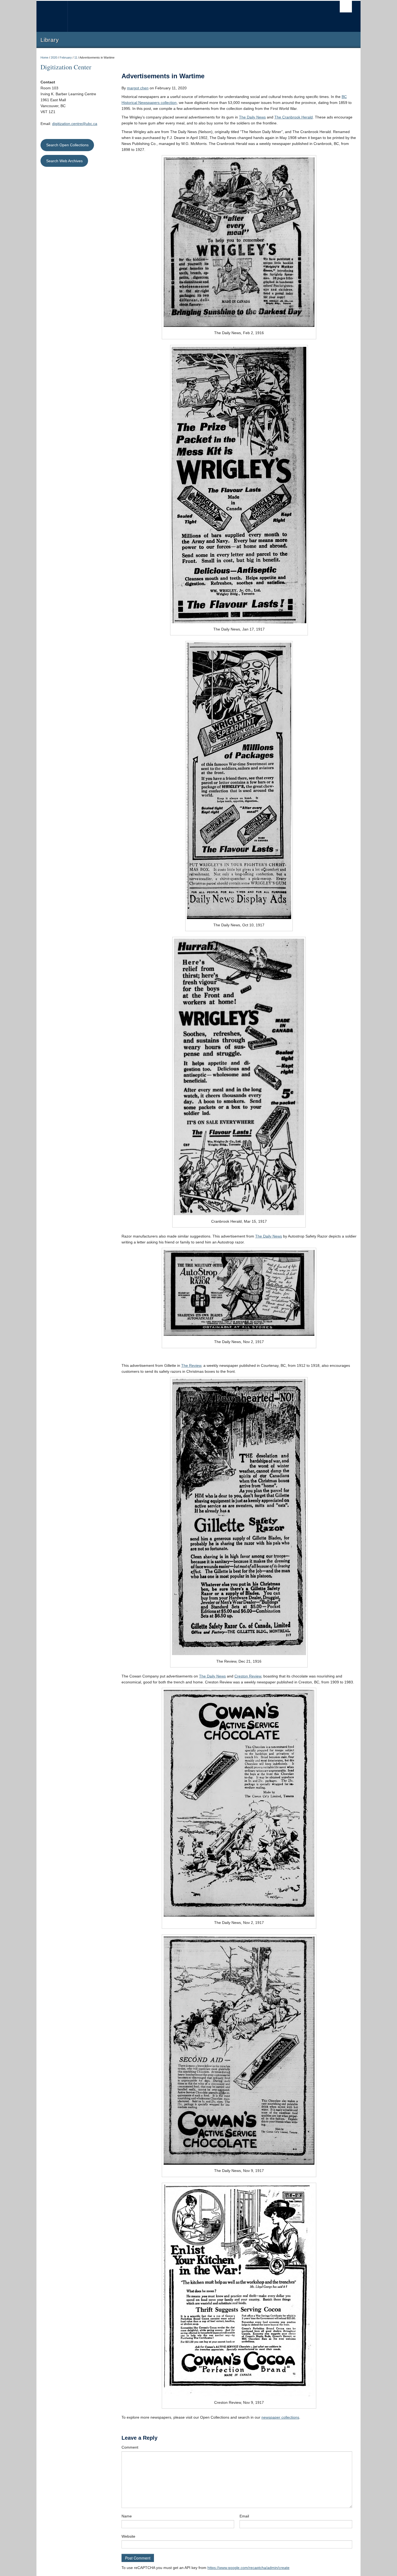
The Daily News (252, 117)
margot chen (138, 88)
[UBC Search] (346, 7)
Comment (130, 2447)
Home (44, 57)
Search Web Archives (64, 161)
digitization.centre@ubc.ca (75, 124)
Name (127, 2516)
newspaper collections (280, 2417)
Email (244, 2516)
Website (128, 2536)
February (66, 57)
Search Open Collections (67, 145)
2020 (54, 57)
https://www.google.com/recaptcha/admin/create (248, 2568)
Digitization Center (66, 67)
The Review (191, 1365)
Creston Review (248, 1676)
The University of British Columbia (52, 16)
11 (76, 57)
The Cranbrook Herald (294, 117)
